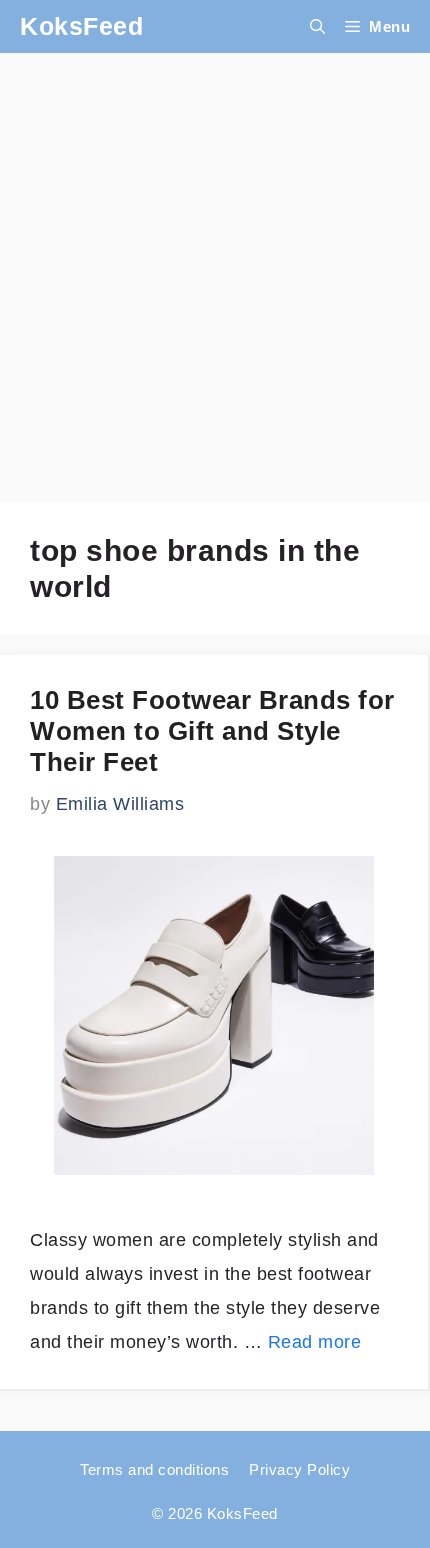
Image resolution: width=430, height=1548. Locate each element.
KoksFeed (81, 26)
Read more (315, 1342)
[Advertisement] (215, 268)
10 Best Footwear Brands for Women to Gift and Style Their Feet (212, 731)
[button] (317, 26)
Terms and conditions (154, 1469)
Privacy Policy (299, 1469)
